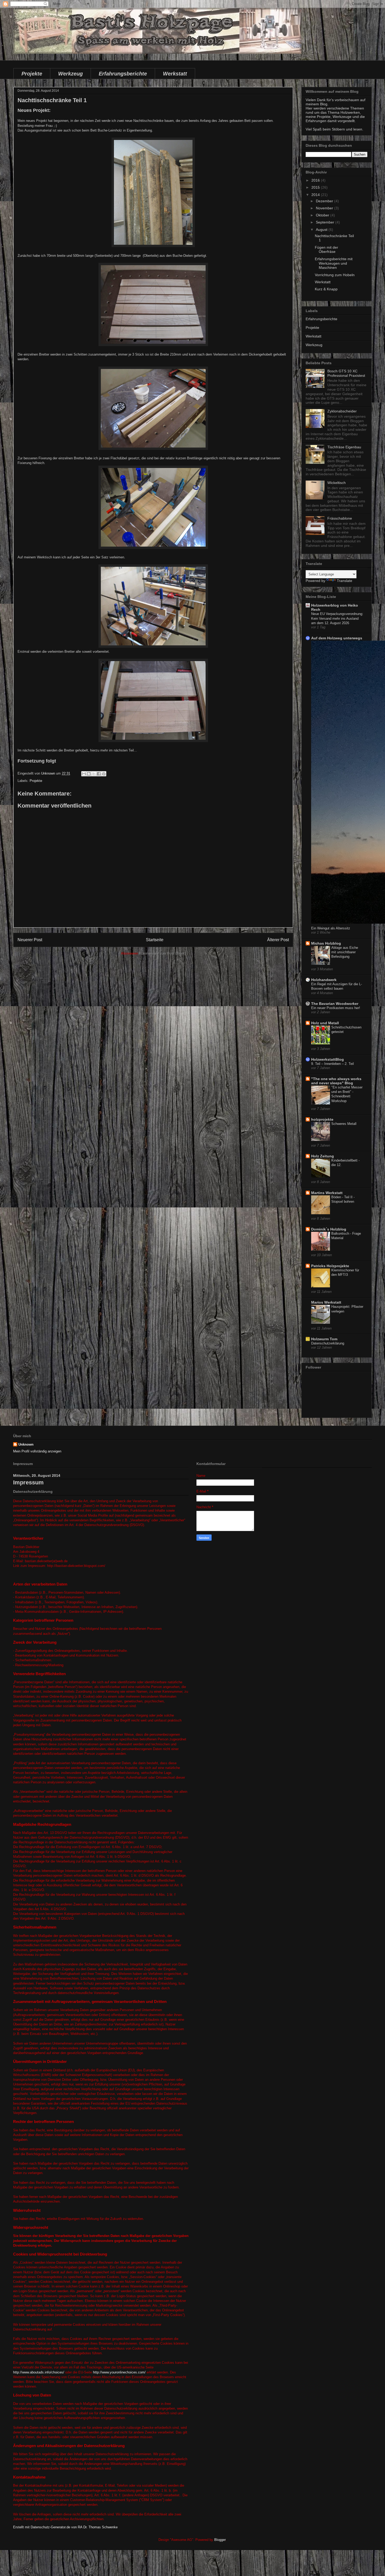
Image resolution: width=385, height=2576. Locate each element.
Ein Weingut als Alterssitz (331, 928)
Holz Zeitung (323, 1156)
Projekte (32, 74)
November (325, 208)
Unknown (26, 1444)
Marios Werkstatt (326, 1302)
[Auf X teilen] (94, 774)
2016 (316, 180)
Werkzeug (70, 74)
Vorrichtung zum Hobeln (335, 275)
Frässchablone (340, 518)
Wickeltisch (337, 483)
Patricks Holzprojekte (330, 1266)
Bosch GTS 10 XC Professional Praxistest (346, 373)
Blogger (220, 2540)
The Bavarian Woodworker (335, 1004)
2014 (316, 195)
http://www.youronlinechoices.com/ (119, 2372)
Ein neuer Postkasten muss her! (336, 1008)
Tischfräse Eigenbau (344, 447)
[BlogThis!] (89, 774)
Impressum (28, 1482)
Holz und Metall (325, 1023)
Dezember (325, 201)
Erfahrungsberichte (123, 74)
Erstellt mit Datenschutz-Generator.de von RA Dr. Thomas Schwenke (65, 2527)
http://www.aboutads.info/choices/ (39, 2372)
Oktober (323, 215)
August (322, 230)
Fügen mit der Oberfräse (326, 250)
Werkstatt (175, 74)
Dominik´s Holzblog (329, 1229)
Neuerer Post (30, 940)
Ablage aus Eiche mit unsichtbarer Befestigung (345, 952)
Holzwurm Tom (324, 1339)
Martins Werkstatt (327, 1193)
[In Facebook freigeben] (99, 774)
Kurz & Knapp (326, 289)
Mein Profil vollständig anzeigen (37, 1451)
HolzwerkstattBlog (328, 1059)
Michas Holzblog (326, 943)
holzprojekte (322, 1119)
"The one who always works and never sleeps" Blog (336, 1081)
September (326, 222)
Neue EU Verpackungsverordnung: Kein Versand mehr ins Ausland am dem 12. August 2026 (337, 618)
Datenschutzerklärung (328, 1343)
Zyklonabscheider (342, 411)
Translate (345, 581)
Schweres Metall (344, 1124)
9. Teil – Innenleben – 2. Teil (332, 1064)
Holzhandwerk (324, 980)
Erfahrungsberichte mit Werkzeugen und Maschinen (334, 263)
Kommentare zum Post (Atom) (162, 953)
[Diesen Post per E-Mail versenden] (84, 774)
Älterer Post (278, 940)
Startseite (155, 940)
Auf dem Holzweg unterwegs (337, 638)
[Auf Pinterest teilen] (104, 774)
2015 (316, 187)
